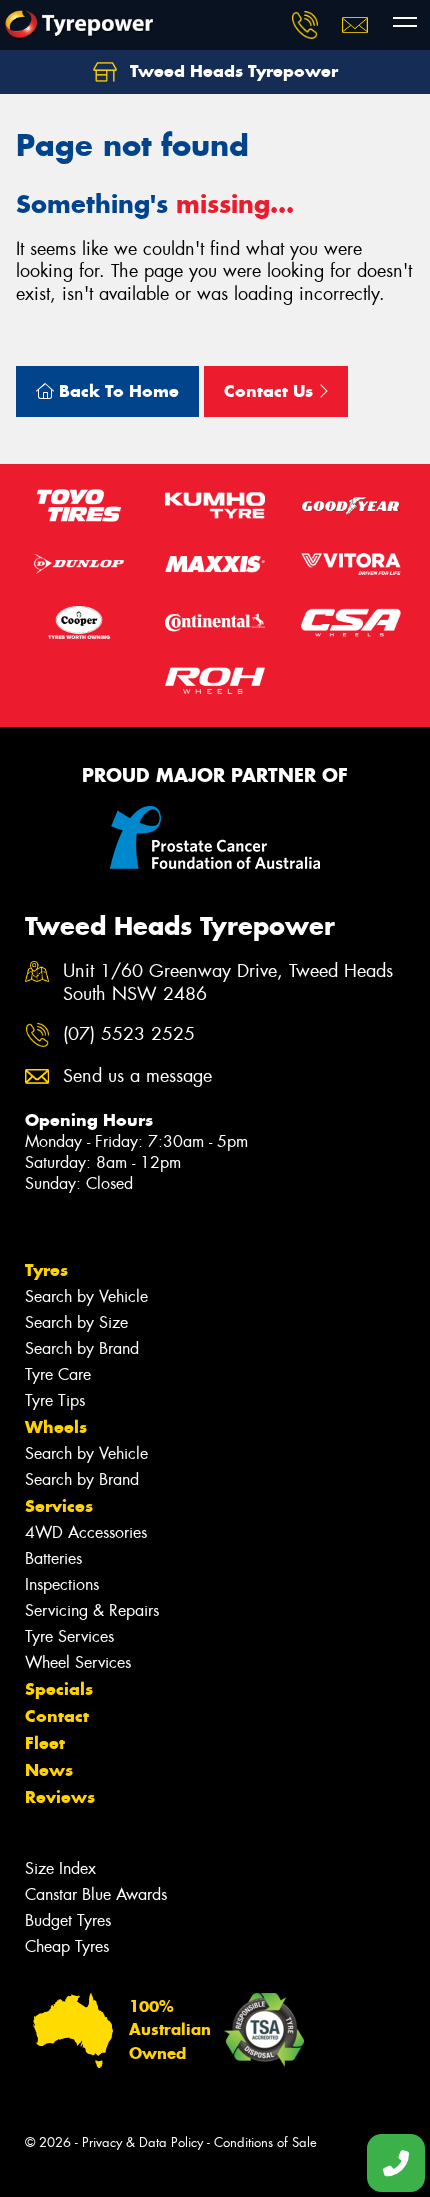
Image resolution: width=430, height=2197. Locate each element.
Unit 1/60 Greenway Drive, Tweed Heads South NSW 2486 (228, 983)
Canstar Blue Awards (96, 1894)
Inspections (62, 1584)
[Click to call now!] (305, 25)
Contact (57, 1716)
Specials (59, 1689)
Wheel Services (78, 1662)
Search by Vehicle (86, 1296)
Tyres (46, 1270)
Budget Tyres (68, 1920)
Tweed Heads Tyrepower (231, 71)
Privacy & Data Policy (142, 2142)
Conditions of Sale (265, 2142)
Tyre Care (58, 1374)
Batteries (53, 1558)
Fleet (45, 1743)
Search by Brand (82, 1348)
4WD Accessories (86, 1532)
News (49, 1770)
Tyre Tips (55, 1400)
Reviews (60, 1797)
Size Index (60, 1868)
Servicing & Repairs (92, 1610)
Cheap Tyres (67, 1946)
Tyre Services (69, 1636)
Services (59, 1506)
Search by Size (76, 1322)
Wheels (56, 1427)
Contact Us (271, 391)
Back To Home (116, 391)
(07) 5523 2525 (129, 1034)
